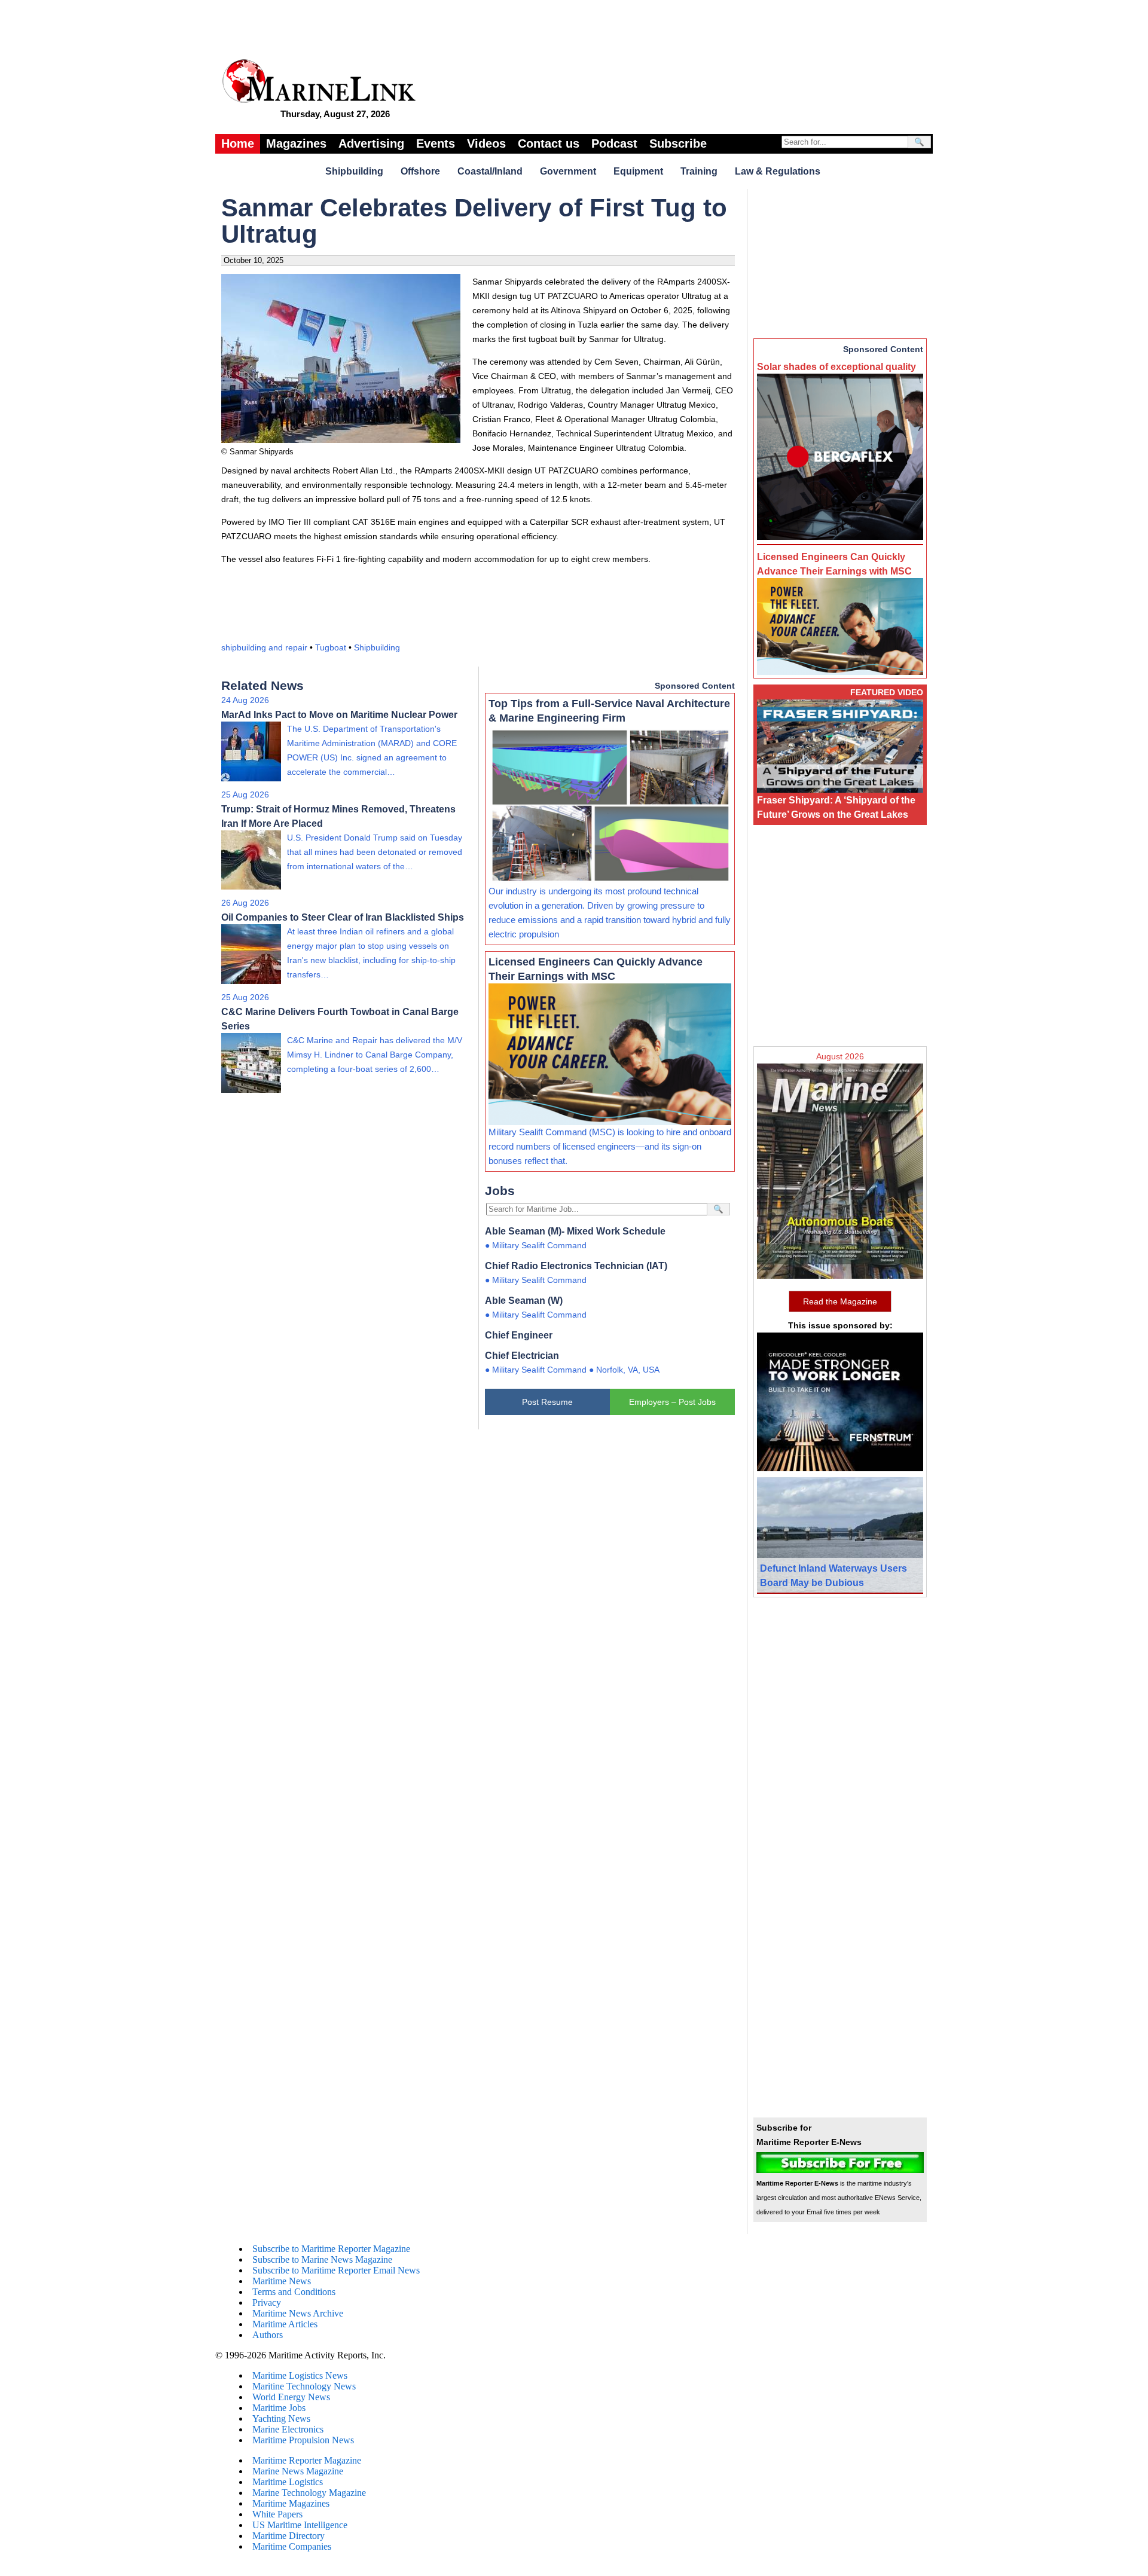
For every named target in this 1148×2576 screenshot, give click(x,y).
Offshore (420, 171)
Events (436, 143)
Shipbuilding (354, 171)
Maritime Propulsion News (303, 2440)
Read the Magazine (840, 1301)
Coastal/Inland (490, 171)
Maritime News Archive (298, 2313)
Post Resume (547, 1402)
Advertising (371, 143)
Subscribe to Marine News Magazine (322, 2259)
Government (568, 171)
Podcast (614, 143)
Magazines (296, 143)
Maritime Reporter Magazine (307, 2460)
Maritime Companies (292, 2546)
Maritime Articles (285, 2324)
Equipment (638, 171)
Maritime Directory (288, 2536)
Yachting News (281, 2418)
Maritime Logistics (288, 2482)
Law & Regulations (778, 171)
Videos (486, 143)
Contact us (549, 143)
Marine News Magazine (298, 2471)
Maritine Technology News (304, 2386)
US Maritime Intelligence (300, 2525)
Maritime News (282, 2281)
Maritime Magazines (291, 2503)
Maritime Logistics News (300, 2375)
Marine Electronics (288, 2429)
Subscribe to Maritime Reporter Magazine (331, 2249)
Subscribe (678, 143)
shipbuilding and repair (264, 647)
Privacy (267, 2302)
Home (238, 143)
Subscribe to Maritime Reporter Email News (336, 2270)
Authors (268, 2335)
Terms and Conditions (294, 2292)
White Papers (277, 2514)
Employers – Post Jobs (672, 1402)
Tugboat (331, 647)
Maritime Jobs (279, 2408)
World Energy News (291, 2397)
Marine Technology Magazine (309, 2493)
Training (699, 171)
